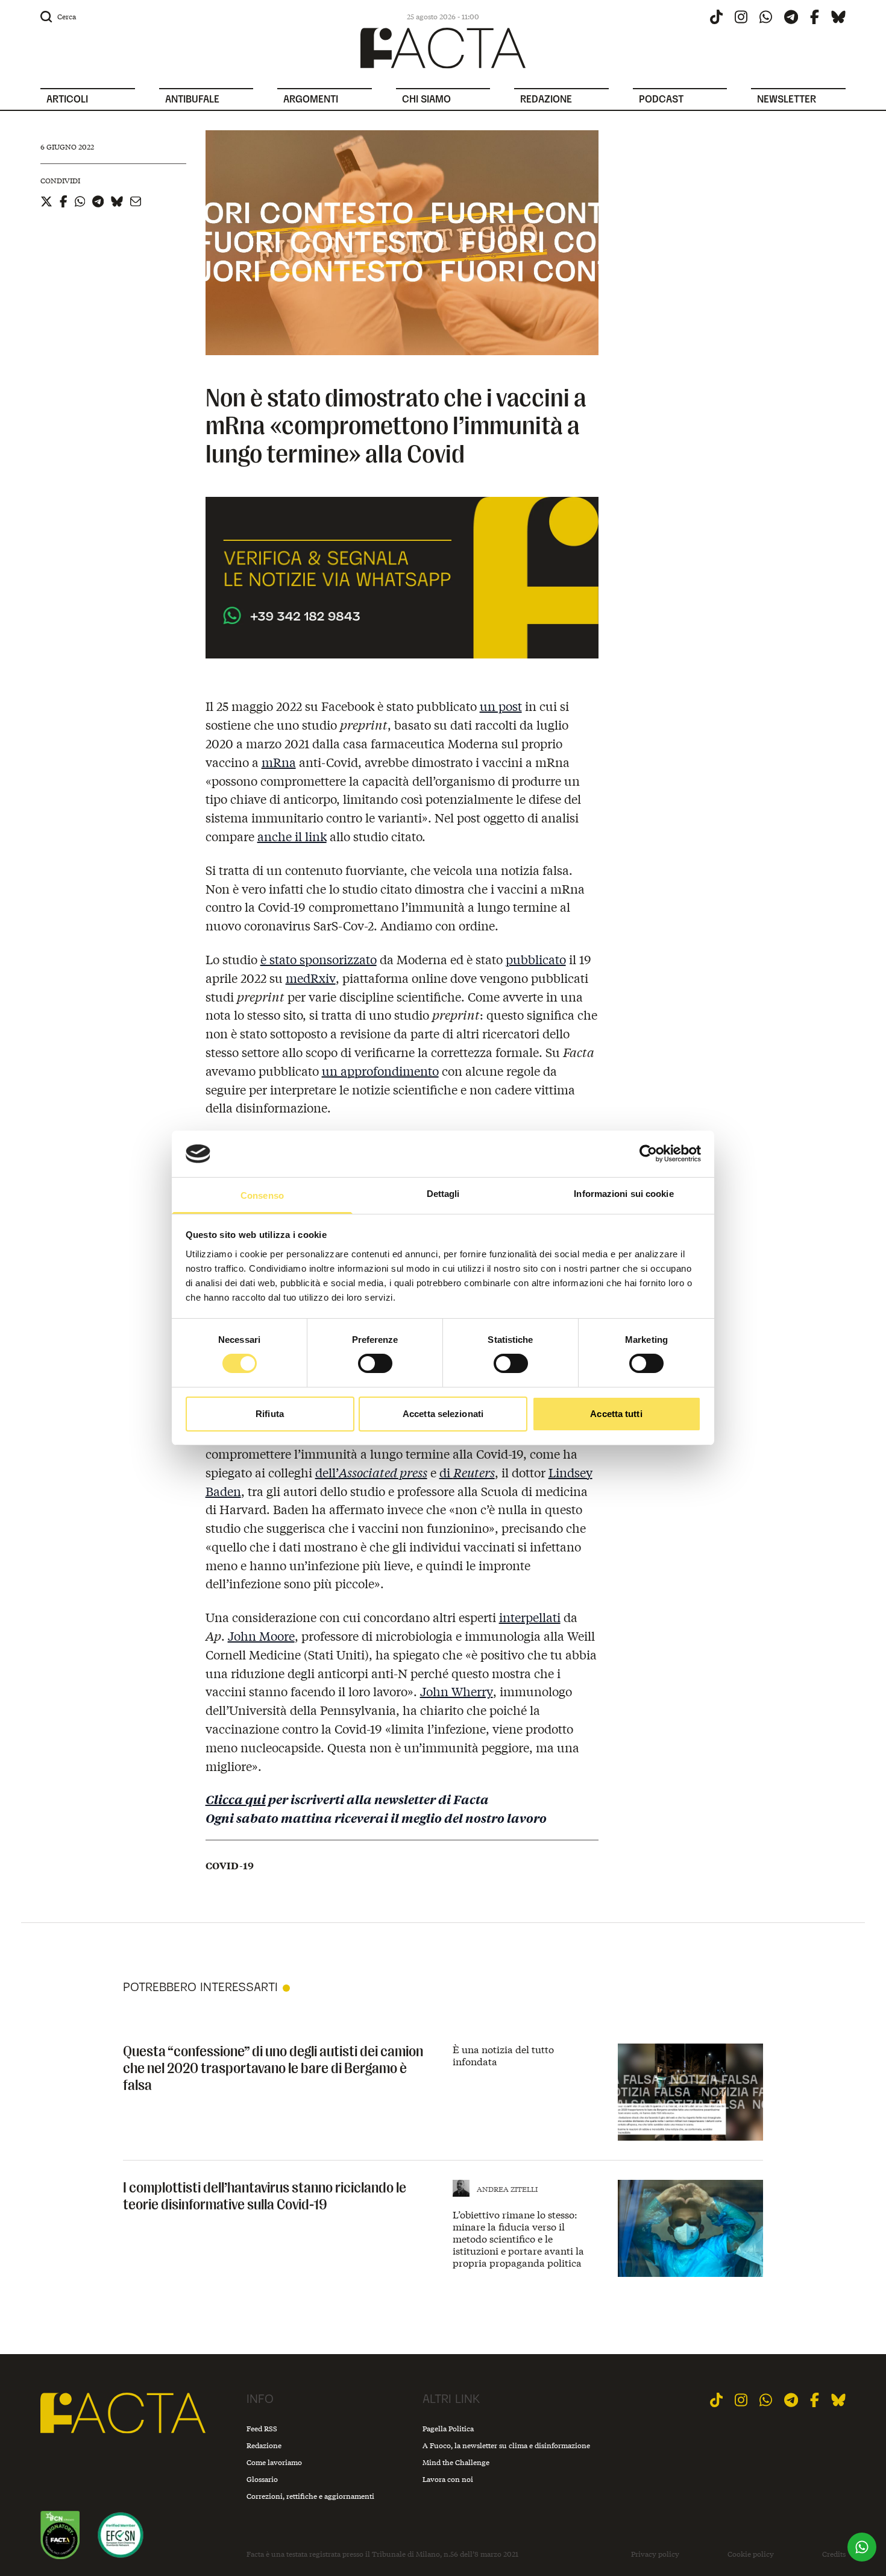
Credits (834, 2554)
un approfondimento (380, 1071)
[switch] (375, 1363)
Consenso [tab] (262, 1195)
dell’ (371, 1472)
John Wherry (457, 1691)
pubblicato (536, 959)
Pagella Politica (448, 2429)
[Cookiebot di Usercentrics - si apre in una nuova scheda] (648, 1154)
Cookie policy (751, 2554)
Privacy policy (655, 2554)
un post (501, 706)
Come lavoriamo (274, 2462)
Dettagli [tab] (443, 1194)
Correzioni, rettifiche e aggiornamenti (310, 2496)
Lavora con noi (448, 2479)
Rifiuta (270, 1414)
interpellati (530, 1617)
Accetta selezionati (443, 1414)
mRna (279, 762)
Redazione (264, 2445)
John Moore (261, 1636)
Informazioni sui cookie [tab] (624, 1194)
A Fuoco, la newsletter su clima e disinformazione (506, 2445)
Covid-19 (230, 1866)
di (467, 1472)
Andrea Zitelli (507, 2189)
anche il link (292, 836)
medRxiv (311, 978)
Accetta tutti (616, 1414)
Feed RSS (262, 2429)
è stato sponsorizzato (319, 959)
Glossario (262, 2479)
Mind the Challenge (456, 2462)
